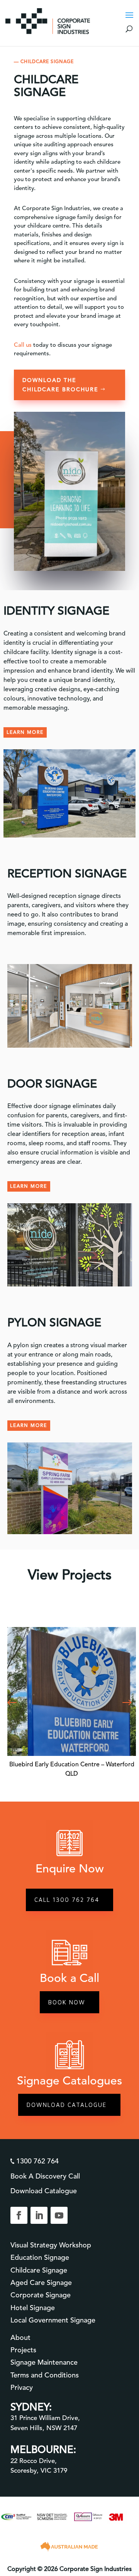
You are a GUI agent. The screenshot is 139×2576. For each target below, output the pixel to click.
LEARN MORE (25, 732)
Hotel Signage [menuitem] (33, 2308)
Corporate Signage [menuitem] (41, 2295)
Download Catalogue (67, 2105)
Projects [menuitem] (23, 2350)
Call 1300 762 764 (67, 1900)
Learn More (29, 1186)
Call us (23, 345)
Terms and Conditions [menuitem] (45, 2375)
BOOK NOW (67, 2002)
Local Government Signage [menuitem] (53, 2320)
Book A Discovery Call (45, 2176)
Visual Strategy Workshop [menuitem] (51, 2245)
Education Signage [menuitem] (40, 2257)
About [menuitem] (20, 2338)
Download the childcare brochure (60, 385)
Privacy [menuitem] (22, 2388)
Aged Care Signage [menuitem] (41, 2283)
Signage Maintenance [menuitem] (44, 2362)
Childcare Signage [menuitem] (39, 2270)
